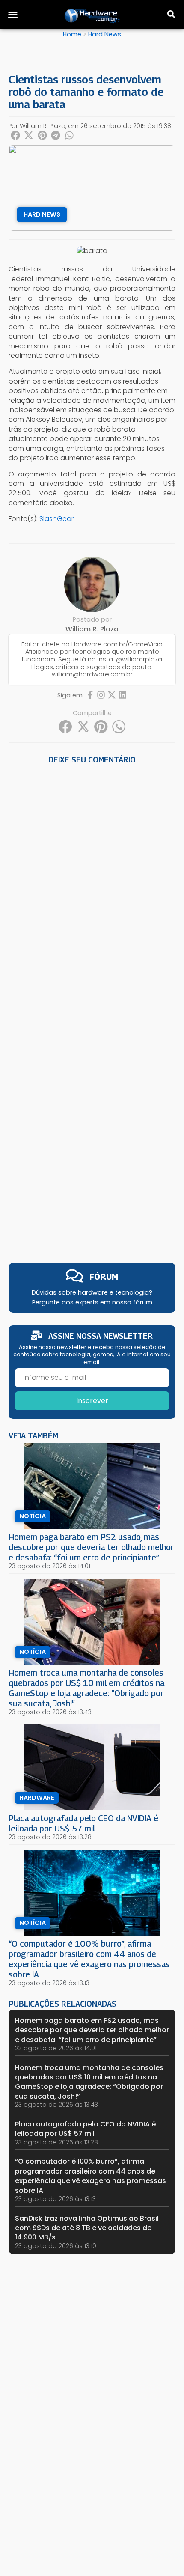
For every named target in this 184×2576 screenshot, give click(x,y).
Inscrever (92, 1401)
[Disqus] (92, 886)
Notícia (33, 1516)
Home (72, 34)
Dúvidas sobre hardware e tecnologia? (92, 1292)
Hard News (105, 34)
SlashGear (56, 519)
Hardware (37, 1798)
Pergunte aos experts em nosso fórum (92, 1302)
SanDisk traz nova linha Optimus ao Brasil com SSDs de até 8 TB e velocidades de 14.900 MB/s (87, 2228)
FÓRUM (104, 1276)
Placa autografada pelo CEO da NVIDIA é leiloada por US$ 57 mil (83, 1823)
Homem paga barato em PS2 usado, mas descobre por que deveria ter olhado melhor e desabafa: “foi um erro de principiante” (91, 1547)
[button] (13, 15)
